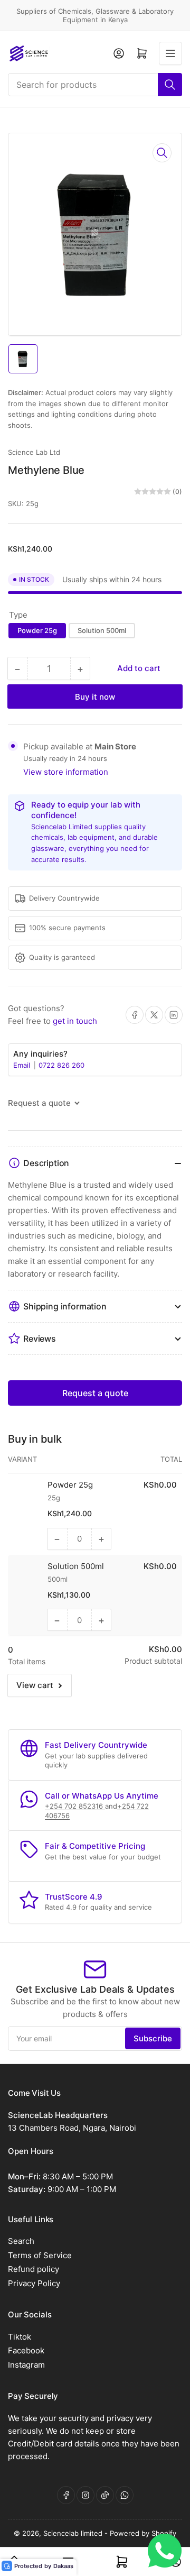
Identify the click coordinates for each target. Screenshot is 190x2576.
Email (23, 1065)
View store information (66, 772)
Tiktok (20, 2337)
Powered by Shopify (143, 2533)
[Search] (170, 85)
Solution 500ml (102, 630)
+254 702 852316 (75, 1806)
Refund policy (34, 2269)
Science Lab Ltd (34, 452)
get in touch (75, 1021)
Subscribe (153, 2038)
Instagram (26, 2365)
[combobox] (95, 85)
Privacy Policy (34, 2283)
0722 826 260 (61, 1065)
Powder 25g (37, 630)
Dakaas (63, 2566)
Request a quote (95, 1393)
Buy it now (95, 697)
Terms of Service (40, 2255)
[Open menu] (170, 53)
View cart (35, 1685)
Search (21, 2241)
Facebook (26, 2350)
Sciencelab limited (74, 2533)
